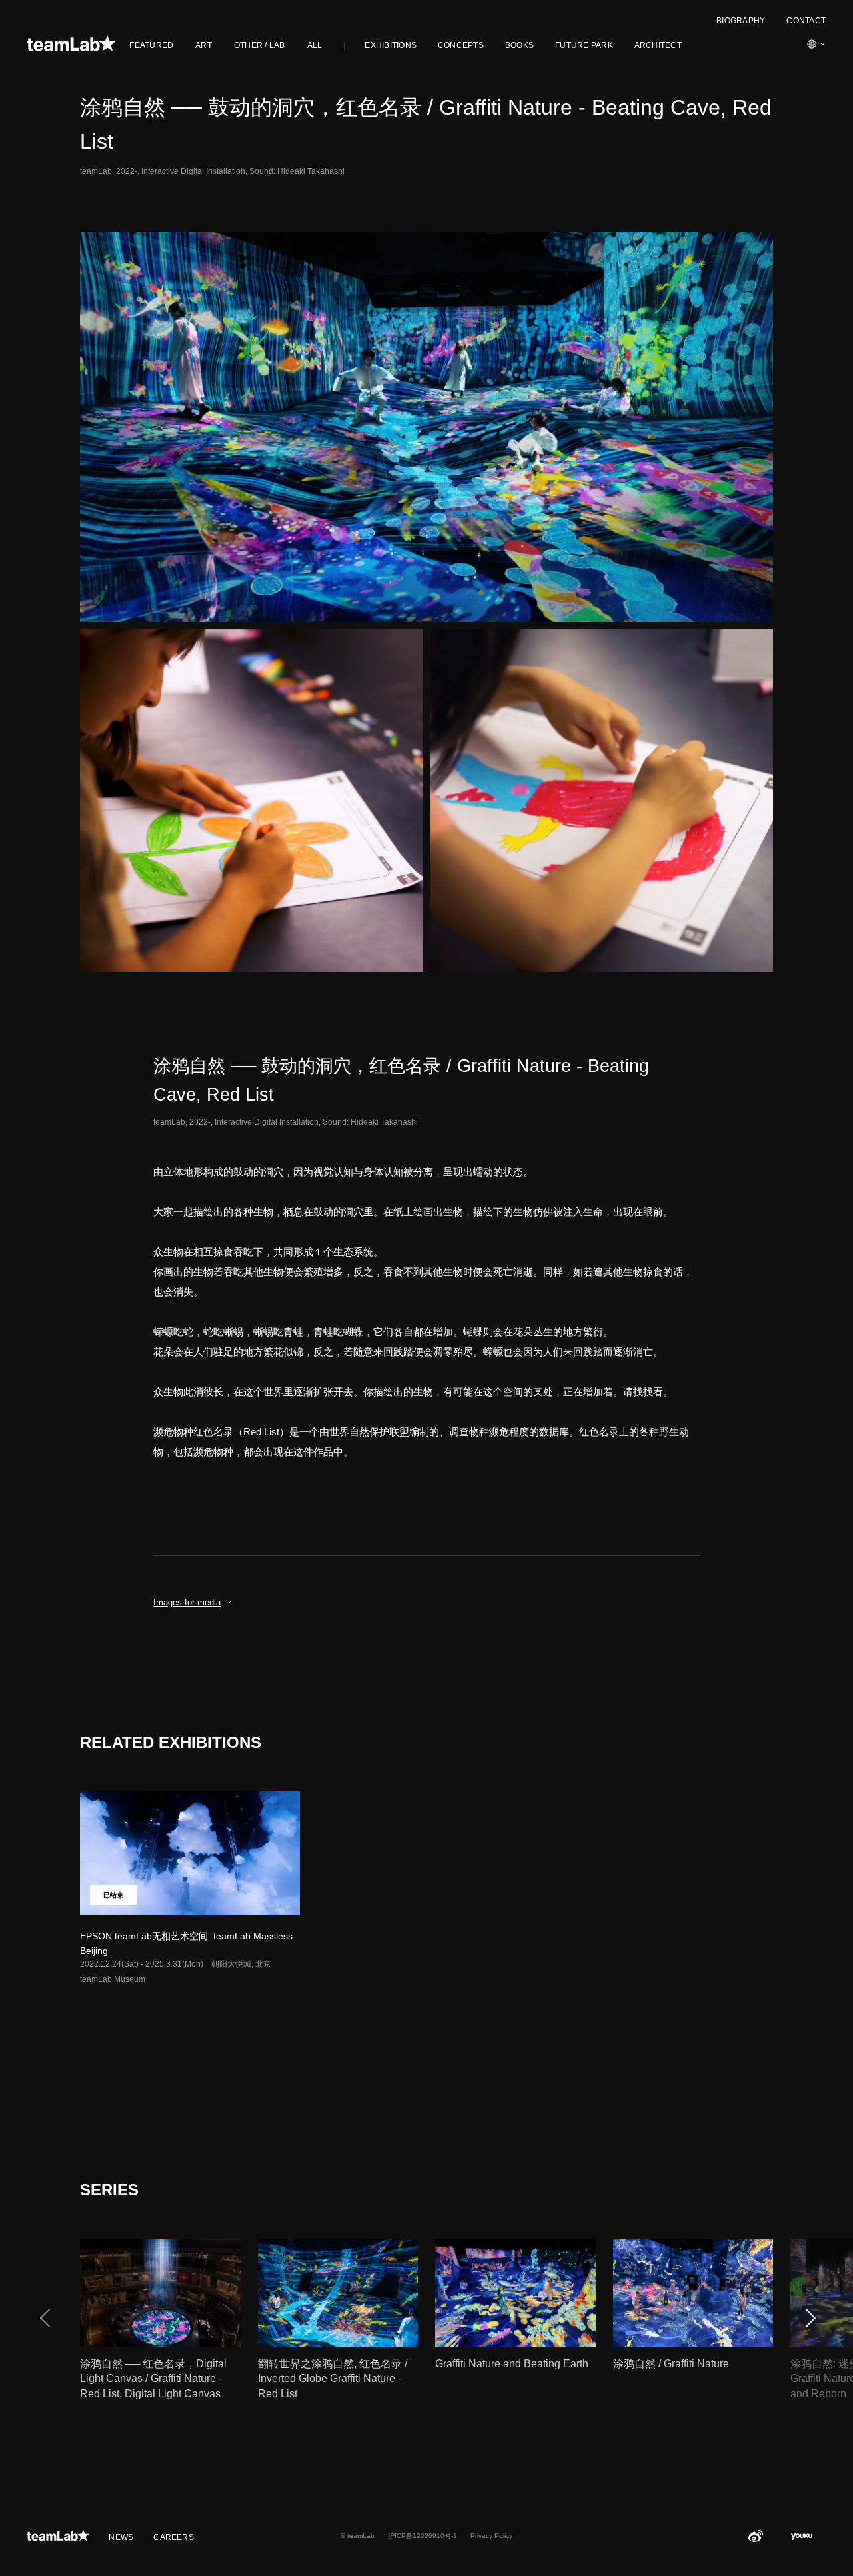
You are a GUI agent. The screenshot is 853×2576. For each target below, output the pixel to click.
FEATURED (151, 45)
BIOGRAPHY (741, 21)
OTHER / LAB (260, 45)
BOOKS (519, 45)
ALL (315, 45)
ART (204, 45)
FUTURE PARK (584, 45)
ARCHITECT (658, 45)
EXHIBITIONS (391, 45)
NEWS (121, 2537)
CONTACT (806, 21)
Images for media (187, 1602)
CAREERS (174, 2537)
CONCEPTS (461, 45)
